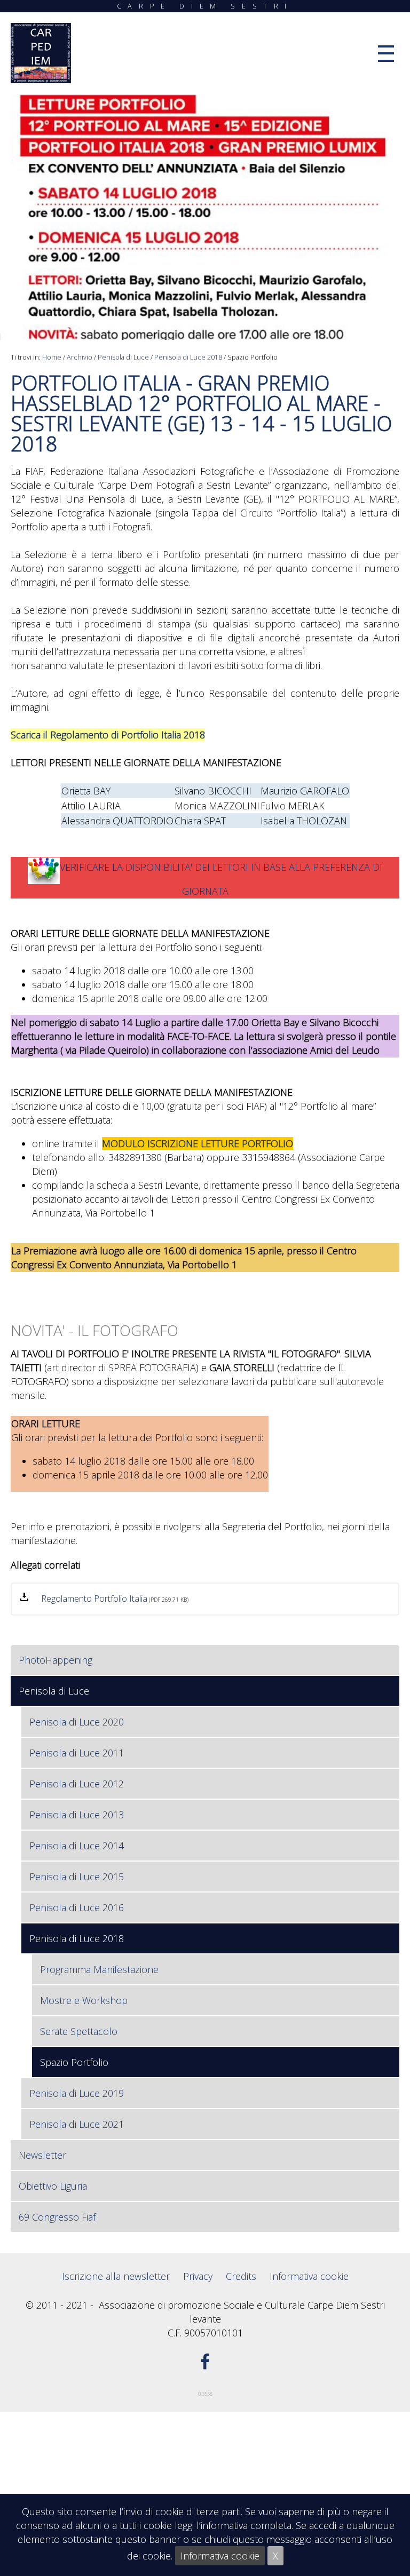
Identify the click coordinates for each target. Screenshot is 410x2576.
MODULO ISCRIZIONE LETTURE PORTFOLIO (198, 1143)
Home (52, 357)
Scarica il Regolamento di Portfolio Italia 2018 (108, 735)
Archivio (80, 357)
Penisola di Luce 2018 (188, 357)
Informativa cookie (220, 2556)
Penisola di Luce (123, 357)
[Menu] (386, 54)
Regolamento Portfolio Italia (94, 1599)
